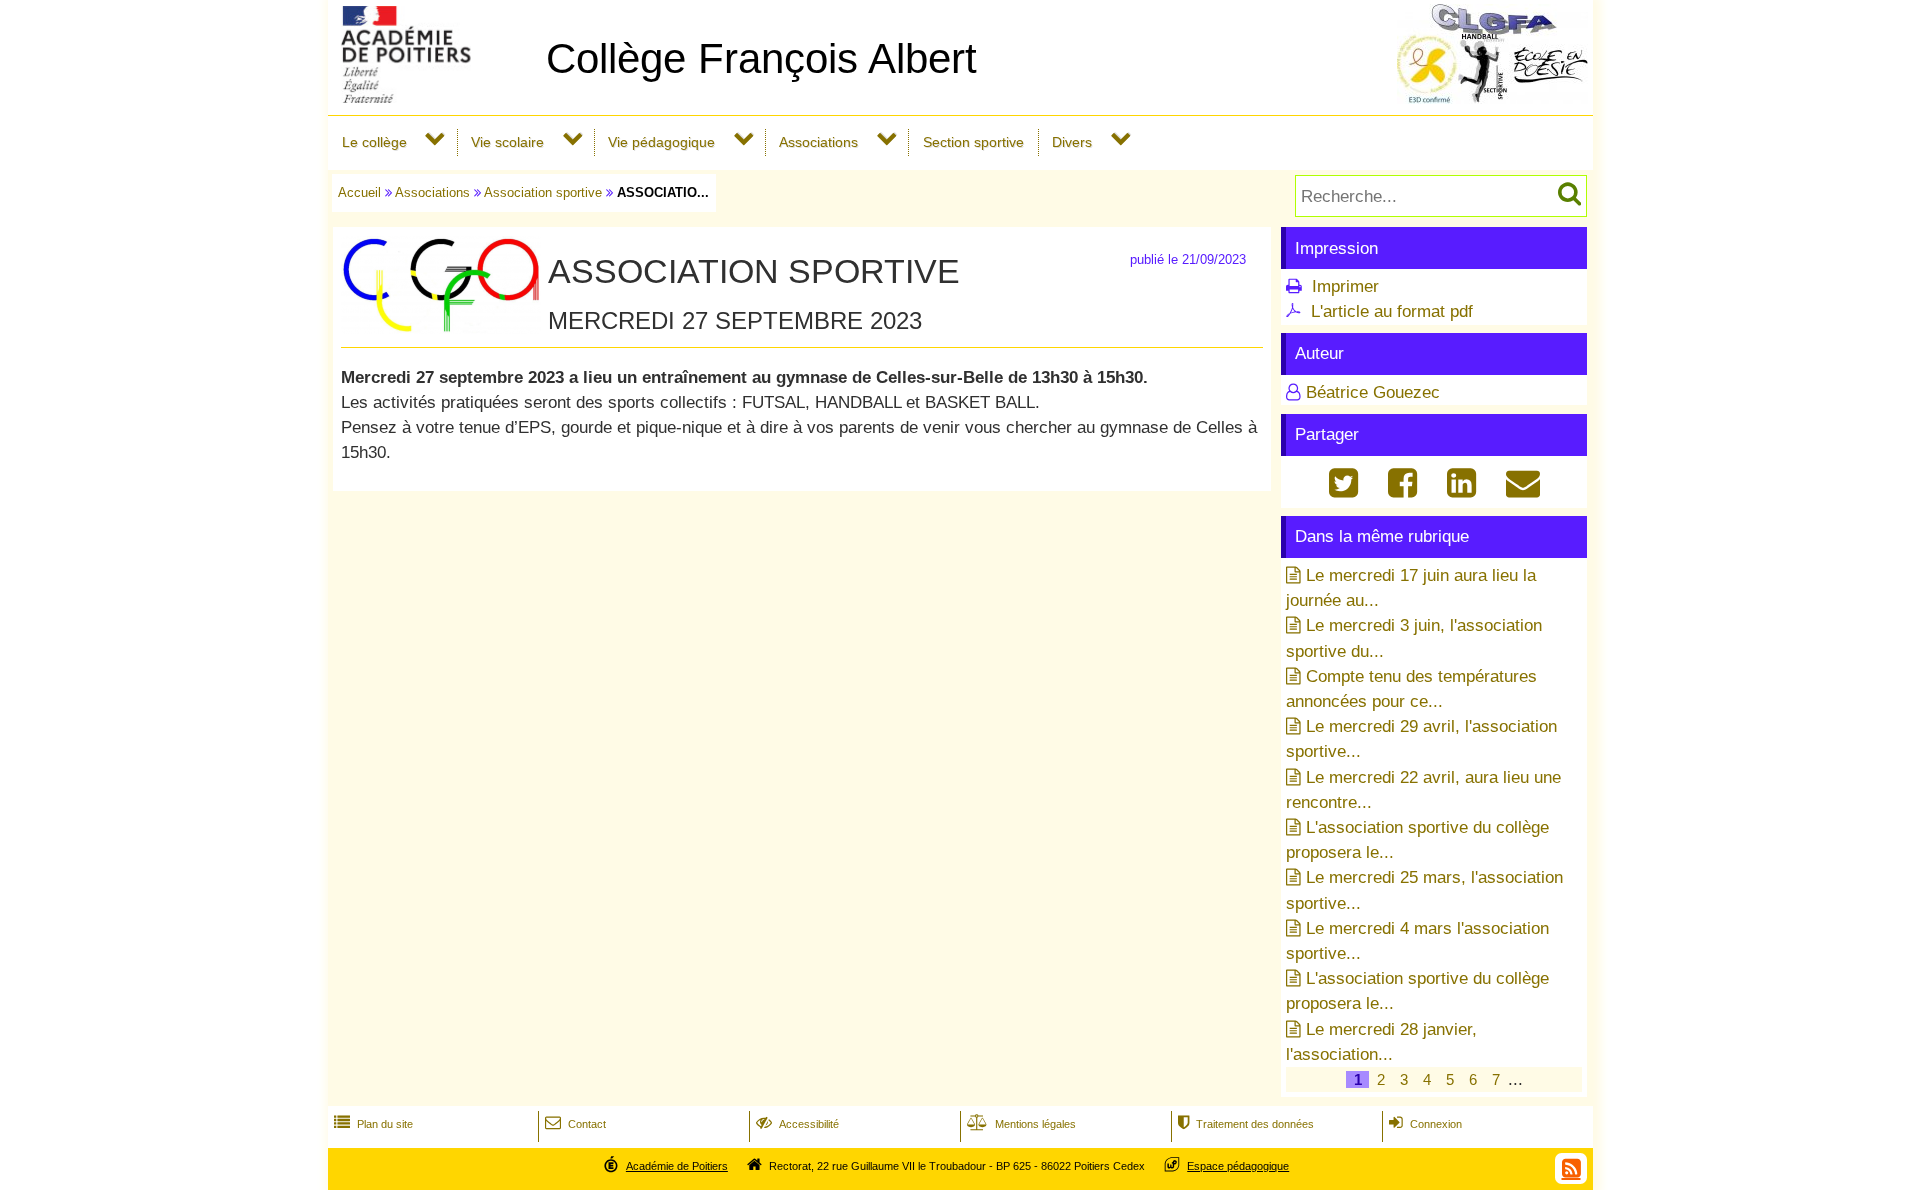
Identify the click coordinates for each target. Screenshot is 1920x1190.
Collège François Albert (761, 58)
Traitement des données (1246, 1124)
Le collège (374, 142)
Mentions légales (1021, 1124)
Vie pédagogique (661, 142)
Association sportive (543, 192)
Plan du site (373, 1124)
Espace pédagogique (1238, 1166)
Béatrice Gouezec (1373, 392)
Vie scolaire (507, 142)
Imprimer (1345, 286)
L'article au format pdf (1392, 311)
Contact (575, 1124)
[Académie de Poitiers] (433, 97)
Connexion (1425, 1124)
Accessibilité (797, 1124)
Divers (1072, 142)
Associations (818, 142)
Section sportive (973, 142)
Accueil (359, 192)
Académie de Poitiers (677, 1166)
